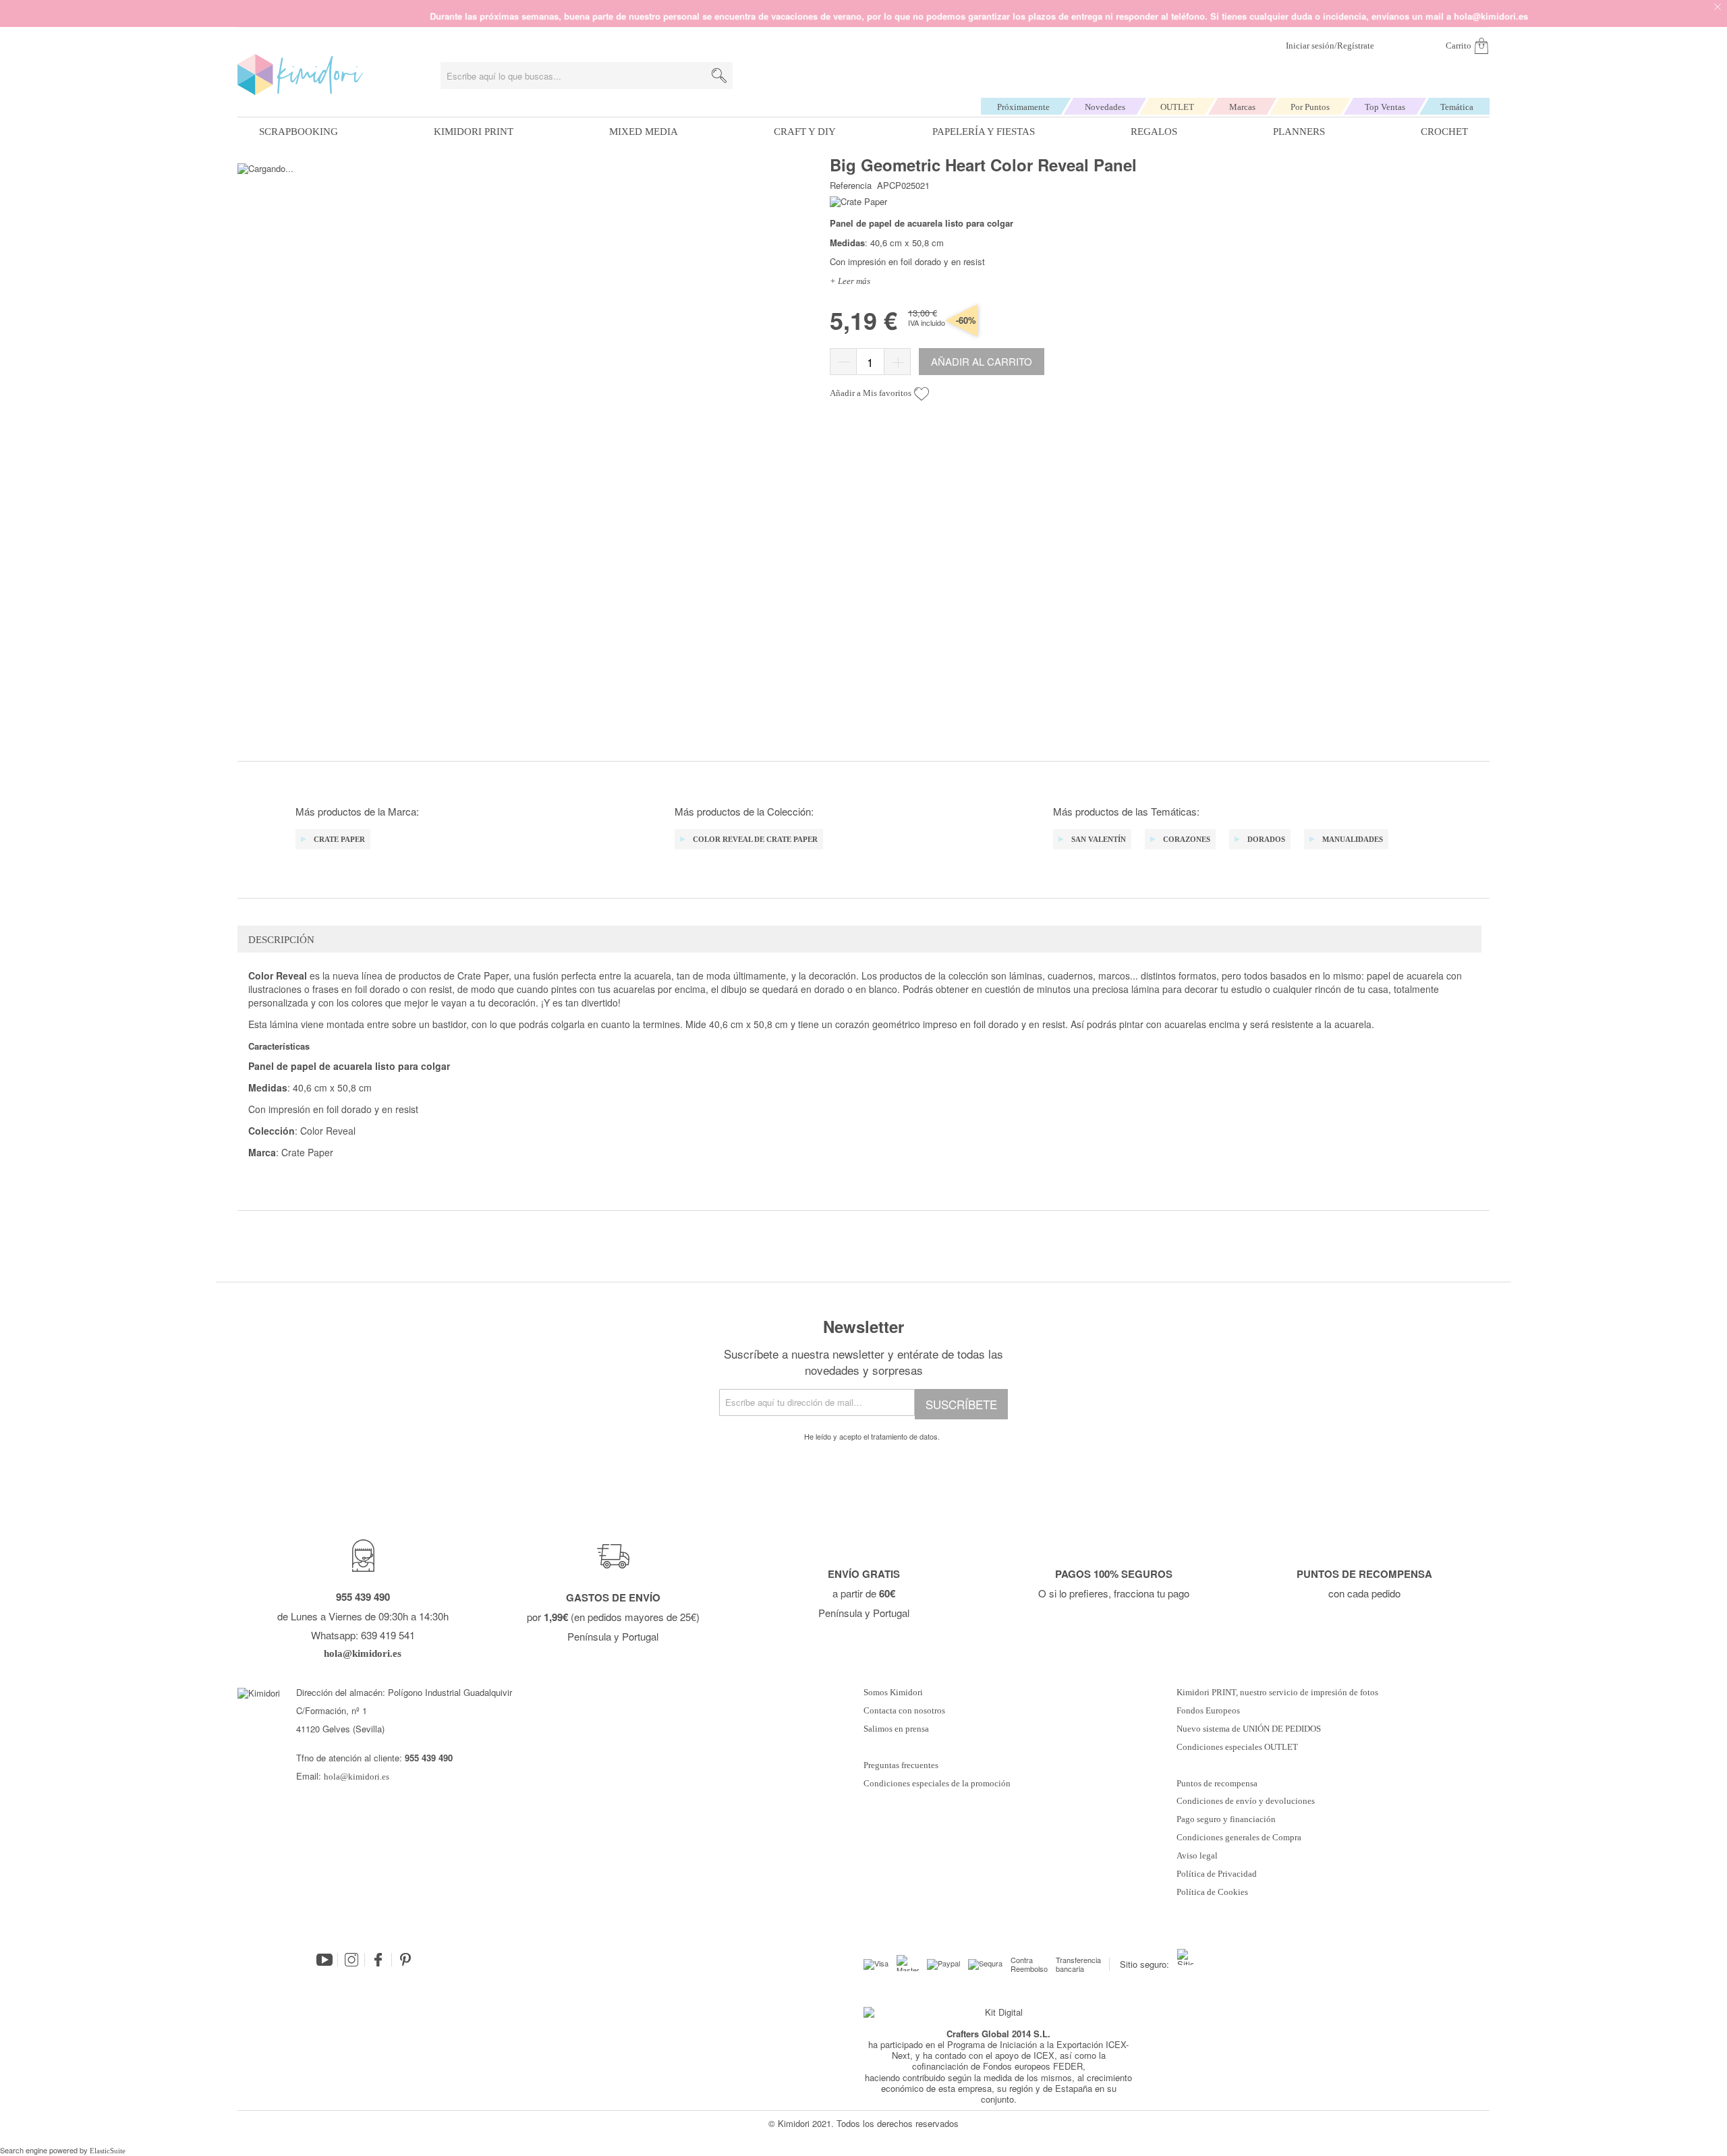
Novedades (1105, 107)
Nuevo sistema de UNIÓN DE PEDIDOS (1249, 1729)
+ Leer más (850, 281)
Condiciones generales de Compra (1239, 1838)
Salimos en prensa (896, 1729)
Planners (1299, 132)
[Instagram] (351, 1960)
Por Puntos (1310, 107)
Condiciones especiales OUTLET (1237, 1747)
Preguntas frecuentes (901, 1765)
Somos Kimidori (893, 1693)
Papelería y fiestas (984, 132)
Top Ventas (1385, 107)
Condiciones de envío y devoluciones (1246, 1801)
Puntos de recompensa (1217, 1784)
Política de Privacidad (1217, 1874)
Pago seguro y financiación (1226, 1819)
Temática (1457, 107)
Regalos (1154, 132)
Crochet (1444, 132)
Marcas (1242, 107)
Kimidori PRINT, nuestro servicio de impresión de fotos (1277, 1693)
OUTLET (1177, 107)
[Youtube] (324, 1960)
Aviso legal (1197, 1856)
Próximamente (1023, 107)
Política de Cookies (1212, 1892)
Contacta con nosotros (904, 1711)
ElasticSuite (108, 2151)
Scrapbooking (299, 132)
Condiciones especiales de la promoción (938, 1784)
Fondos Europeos (1208, 1711)
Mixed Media (644, 132)
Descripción (281, 940)
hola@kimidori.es (357, 1777)
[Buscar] (719, 76)
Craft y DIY (805, 132)
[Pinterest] (405, 1960)
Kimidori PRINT (474, 132)
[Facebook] (378, 1960)
